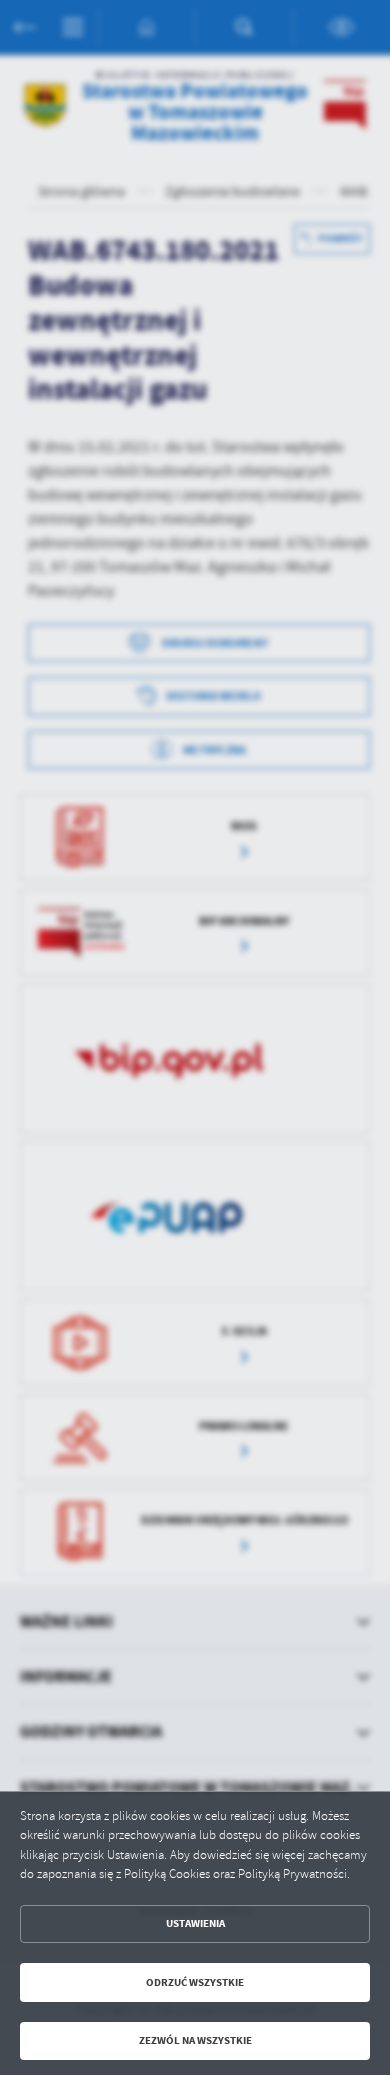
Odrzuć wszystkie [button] (195, 1982)
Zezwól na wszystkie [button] (195, 2040)
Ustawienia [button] (195, 1923)
